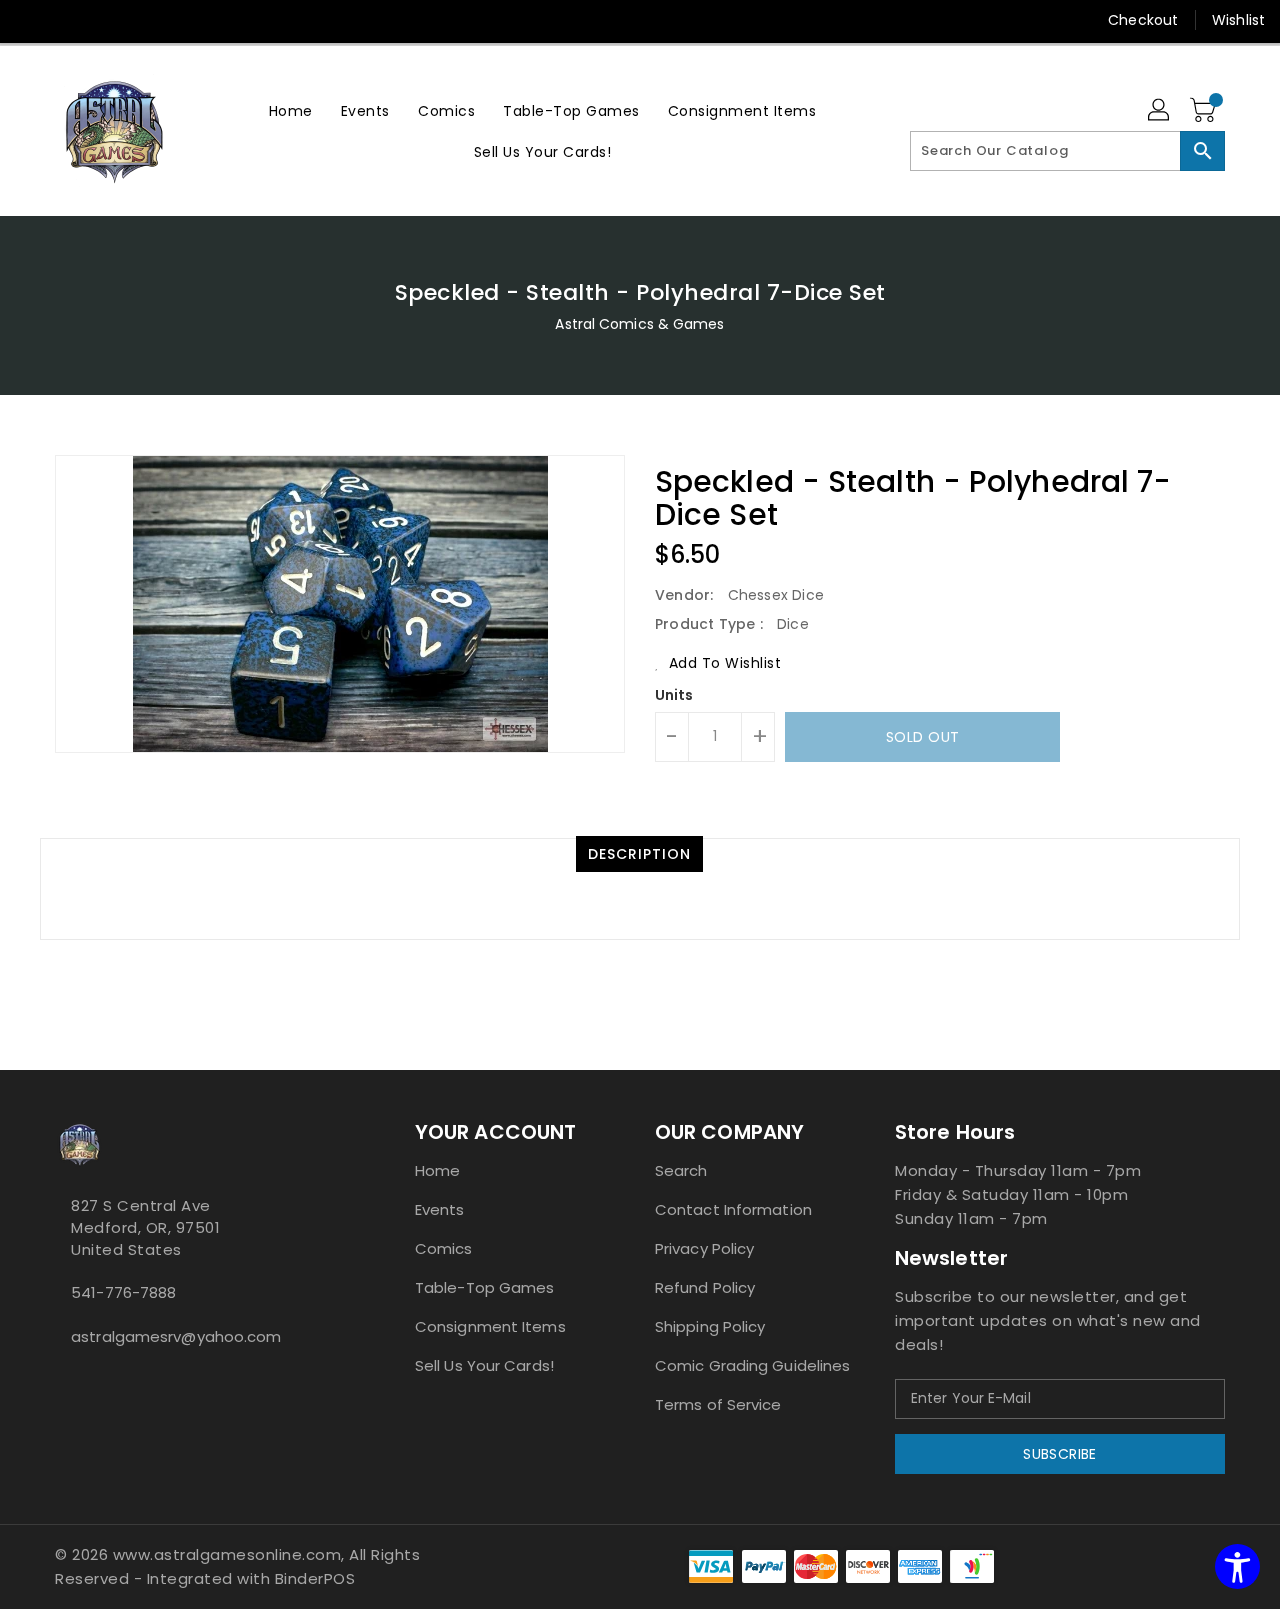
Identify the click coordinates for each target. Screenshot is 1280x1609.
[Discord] (108, 20)
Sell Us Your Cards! (484, 1365)
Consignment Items (490, 1326)
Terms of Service (718, 1404)
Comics (444, 1248)
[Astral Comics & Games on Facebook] (61, 1381)
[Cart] (1205, 111)
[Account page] (1160, 111)
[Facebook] (32, 20)
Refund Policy (705, 1287)
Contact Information (733, 1209)
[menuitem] (291, 110)
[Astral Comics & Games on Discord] (93, 1381)
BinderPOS (315, 1578)
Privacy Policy (704, 1248)
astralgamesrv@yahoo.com (176, 1336)
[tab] (639, 854)
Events (440, 1209)
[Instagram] (70, 20)
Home (437, 1170)
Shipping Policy (710, 1326)
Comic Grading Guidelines (752, 1365)
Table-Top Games (485, 1287)
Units (674, 695)
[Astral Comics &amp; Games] (115, 131)
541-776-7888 (123, 1292)
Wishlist (1238, 20)
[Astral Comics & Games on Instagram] (77, 1381)
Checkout (1143, 20)
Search (681, 1170)
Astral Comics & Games (639, 324)
